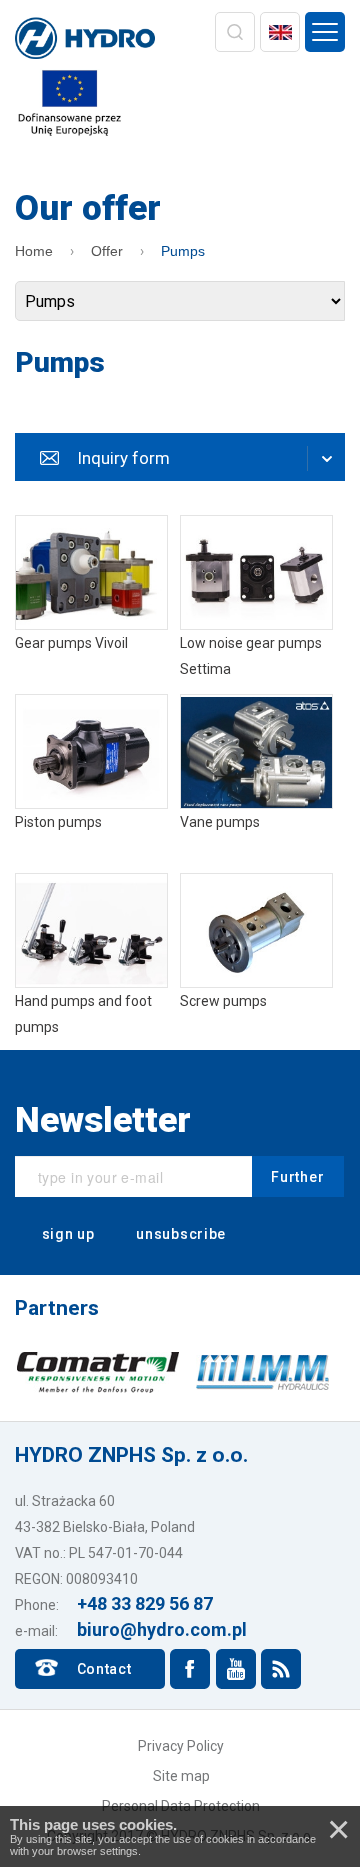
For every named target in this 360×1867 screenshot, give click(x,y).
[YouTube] (236, 1669)
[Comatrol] (97, 1371)
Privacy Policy (181, 1746)
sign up (66, 1234)
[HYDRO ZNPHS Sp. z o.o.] (85, 40)
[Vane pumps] (256, 777)
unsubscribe (179, 1234)
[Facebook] (190, 1669)
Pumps (183, 251)
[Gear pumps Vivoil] (91, 598)
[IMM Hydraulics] (262, 1371)
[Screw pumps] (256, 956)
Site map (181, 1776)
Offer (107, 251)
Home (34, 251)
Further (297, 1177)
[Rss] (281, 1669)
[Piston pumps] (91, 777)
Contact (104, 1669)
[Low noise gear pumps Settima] (256, 598)
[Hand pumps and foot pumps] (91, 956)
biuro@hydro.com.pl (162, 1629)
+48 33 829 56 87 (145, 1603)
